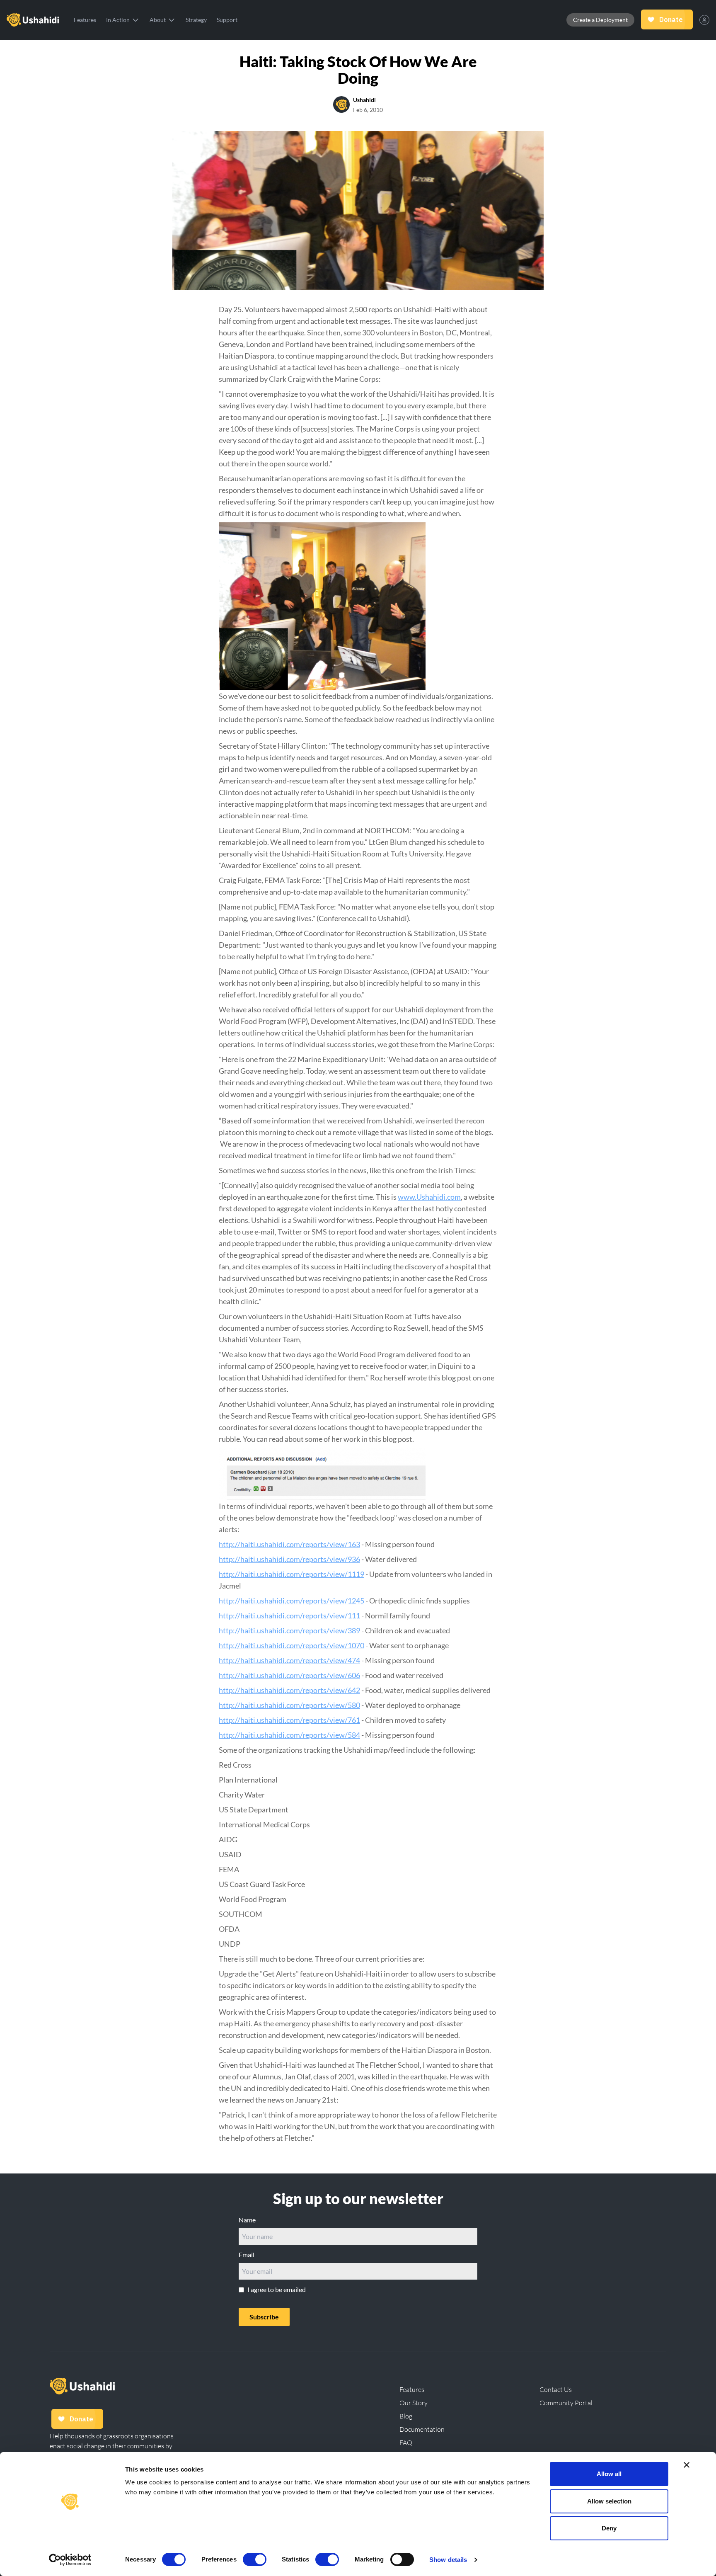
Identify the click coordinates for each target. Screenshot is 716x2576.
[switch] (255, 2559)
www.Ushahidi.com (429, 1197)
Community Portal (566, 2403)
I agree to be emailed (277, 2289)
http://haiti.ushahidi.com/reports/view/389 (289, 1630)
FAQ (406, 2443)
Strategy (196, 20)
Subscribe (264, 2317)
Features (85, 20)
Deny (609, 2528)
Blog (406, 2416)
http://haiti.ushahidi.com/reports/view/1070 (291, 1645)
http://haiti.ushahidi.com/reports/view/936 (289, 1559)
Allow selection (609, 2501)
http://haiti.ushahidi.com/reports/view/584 (289, 1735)
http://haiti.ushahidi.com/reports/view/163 (289, 1544)
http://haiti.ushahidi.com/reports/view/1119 (291, 1574)
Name (247, 2220)
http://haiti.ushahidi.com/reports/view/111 (289, 1615)
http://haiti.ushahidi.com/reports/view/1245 (291, 1601)
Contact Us (556, 2389)
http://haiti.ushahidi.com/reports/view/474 (289, 1660)
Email (247, 2255)
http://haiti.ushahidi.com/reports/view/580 (289, 1705)
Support (227, 20)
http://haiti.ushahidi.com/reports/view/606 (289, 1675)
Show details (448, 2560)
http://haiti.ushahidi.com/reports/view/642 (289, 1690)
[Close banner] (687, 2465)
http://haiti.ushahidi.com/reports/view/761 (289, 1720)
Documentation (422, 2429)
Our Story (414, 2403)
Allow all (609, 2474)
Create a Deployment (600, 20)
